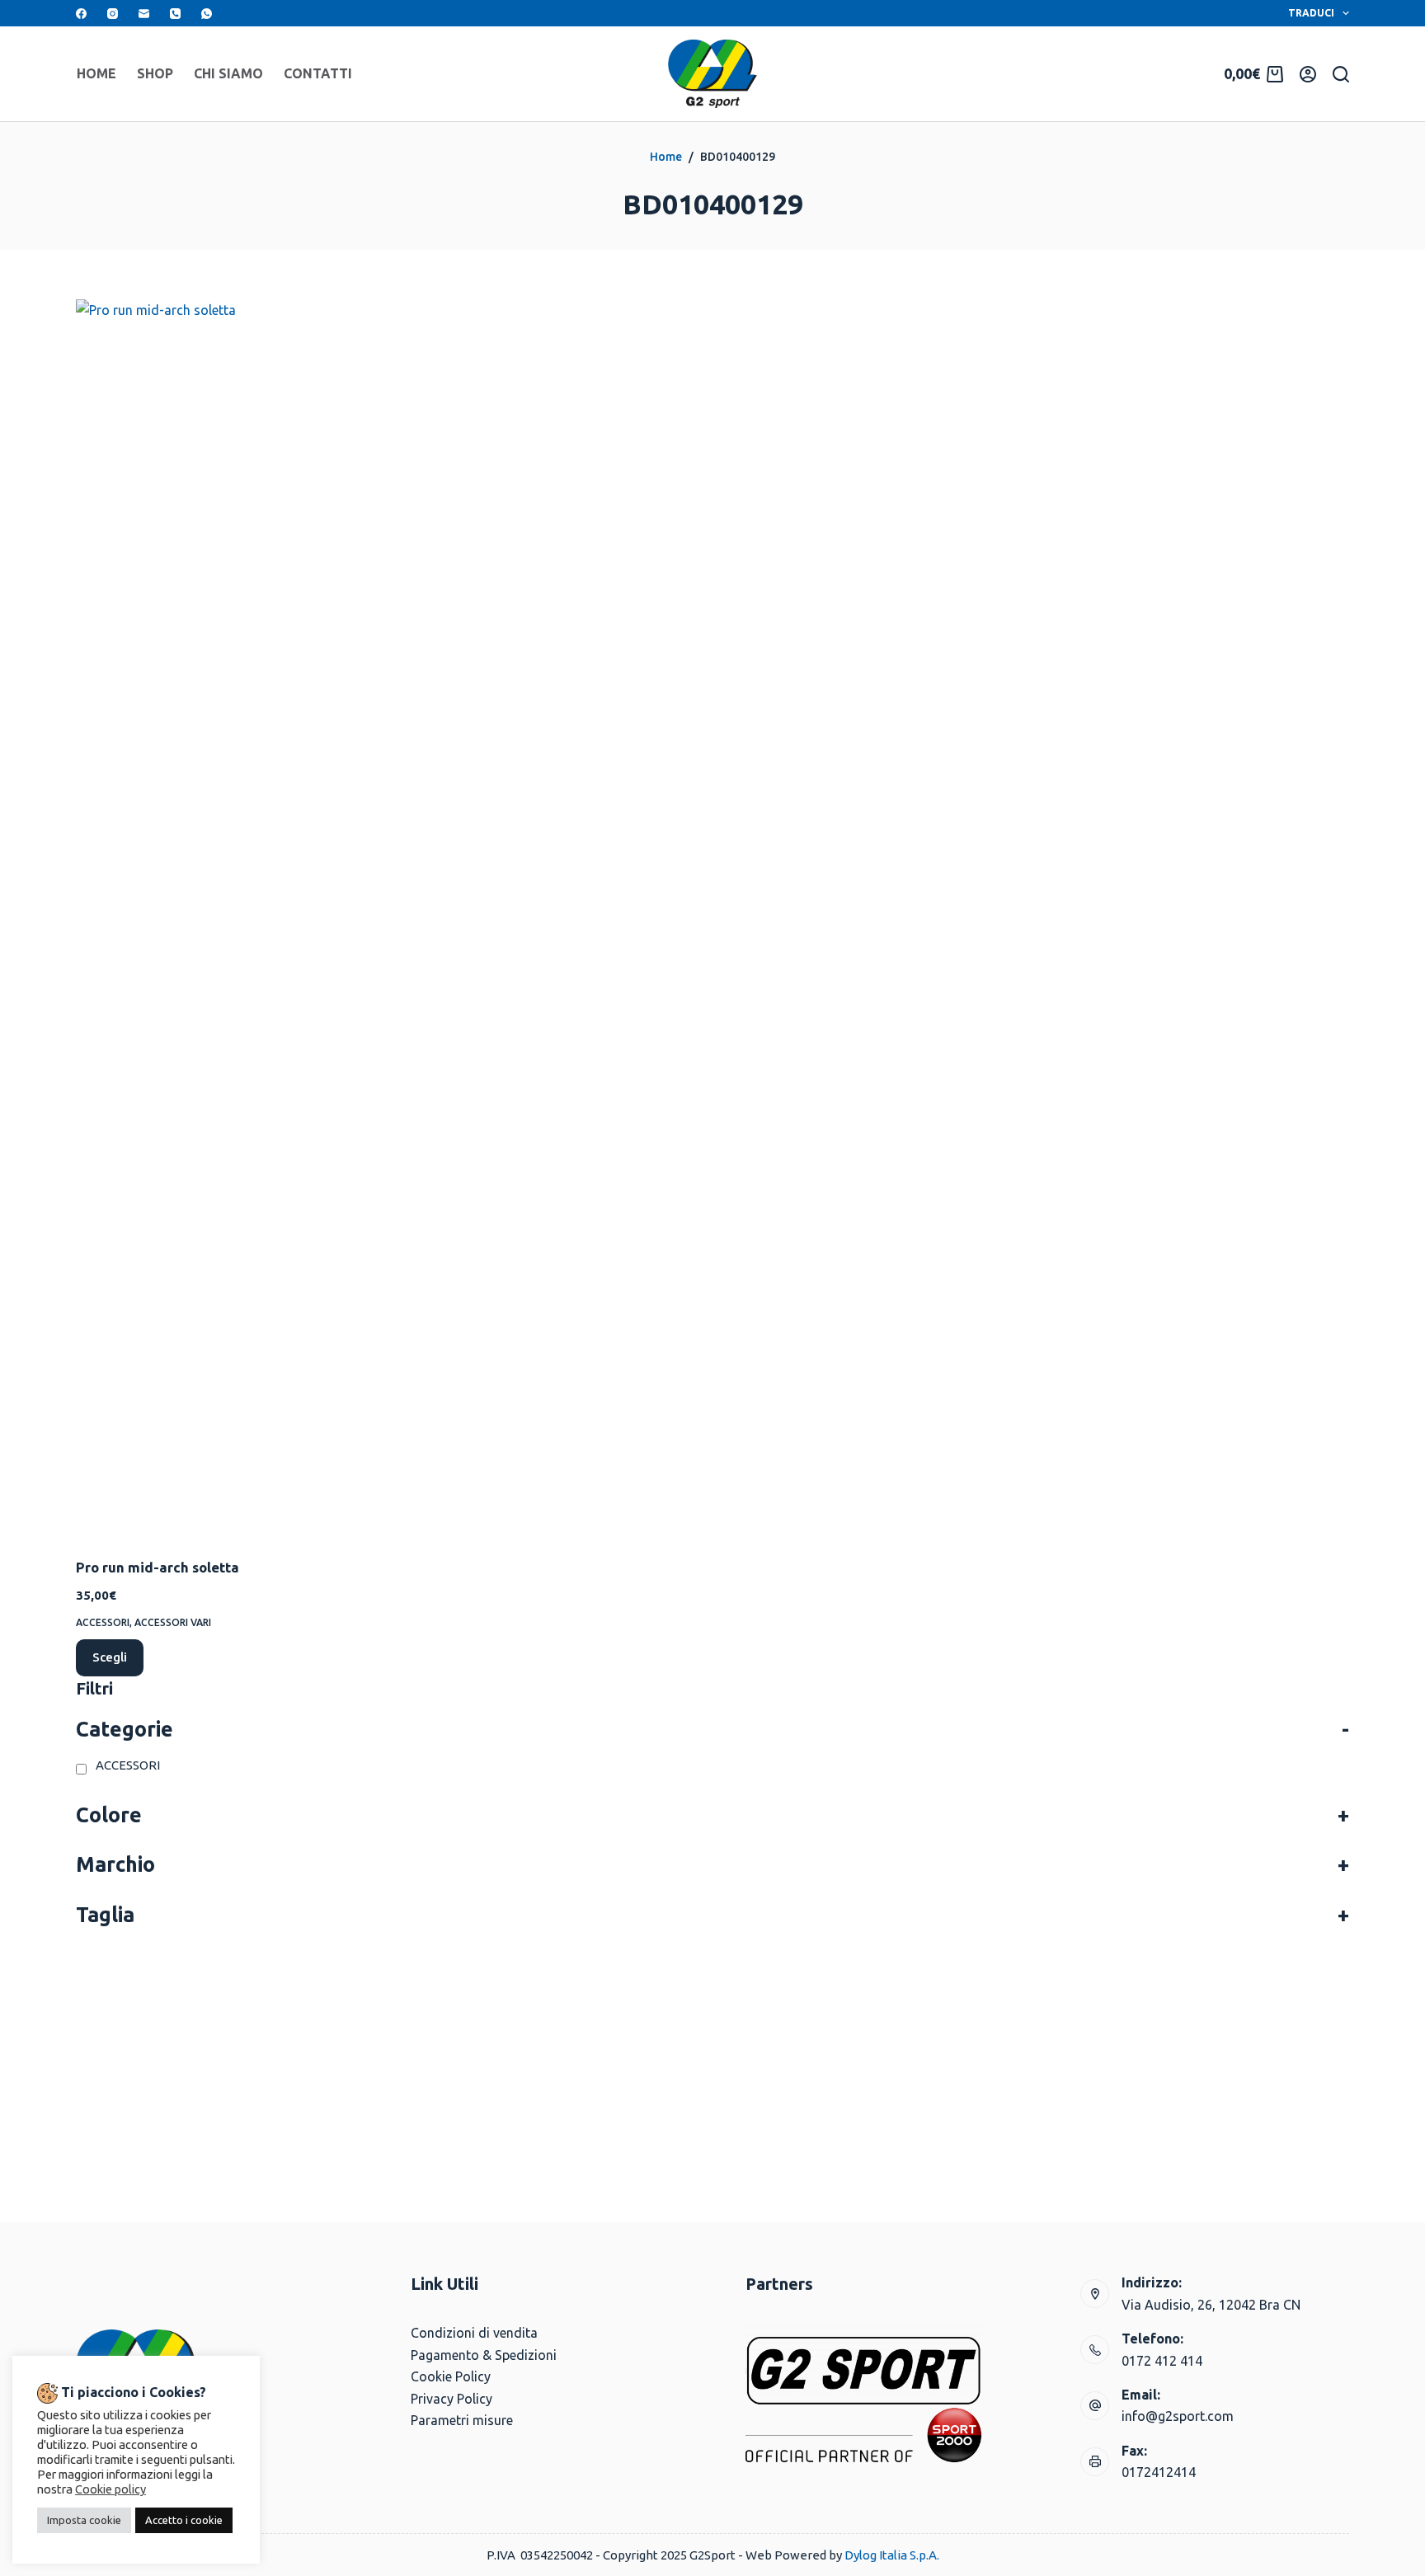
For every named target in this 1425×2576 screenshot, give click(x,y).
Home (96, 73)
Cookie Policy (451, 2376)
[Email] (144, 14)
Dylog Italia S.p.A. (892, 2555)
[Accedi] (1308, 74)
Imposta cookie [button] (84, 2520)
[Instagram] (113, 14)
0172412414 (1159, 2472)
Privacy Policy (451, 2399)
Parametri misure (462, 2420)
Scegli (110, 1657)
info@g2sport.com (1178, 2416)
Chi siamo (228, 73)
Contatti (318, 73)
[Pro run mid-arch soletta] (226, 918)
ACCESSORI (103, 1622)
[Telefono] (175, 14)
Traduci (1311, 13)
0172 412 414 (1162, 2361)
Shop (155, 73)
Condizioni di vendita (474, 2333)
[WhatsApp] (207, 14)
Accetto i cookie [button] (184, 2520)
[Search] (1341, 74)
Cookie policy (111, 2489)
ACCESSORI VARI (173, 1622)
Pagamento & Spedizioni (484, 2355)
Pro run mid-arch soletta (158, 1567)
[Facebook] (81, 14)
